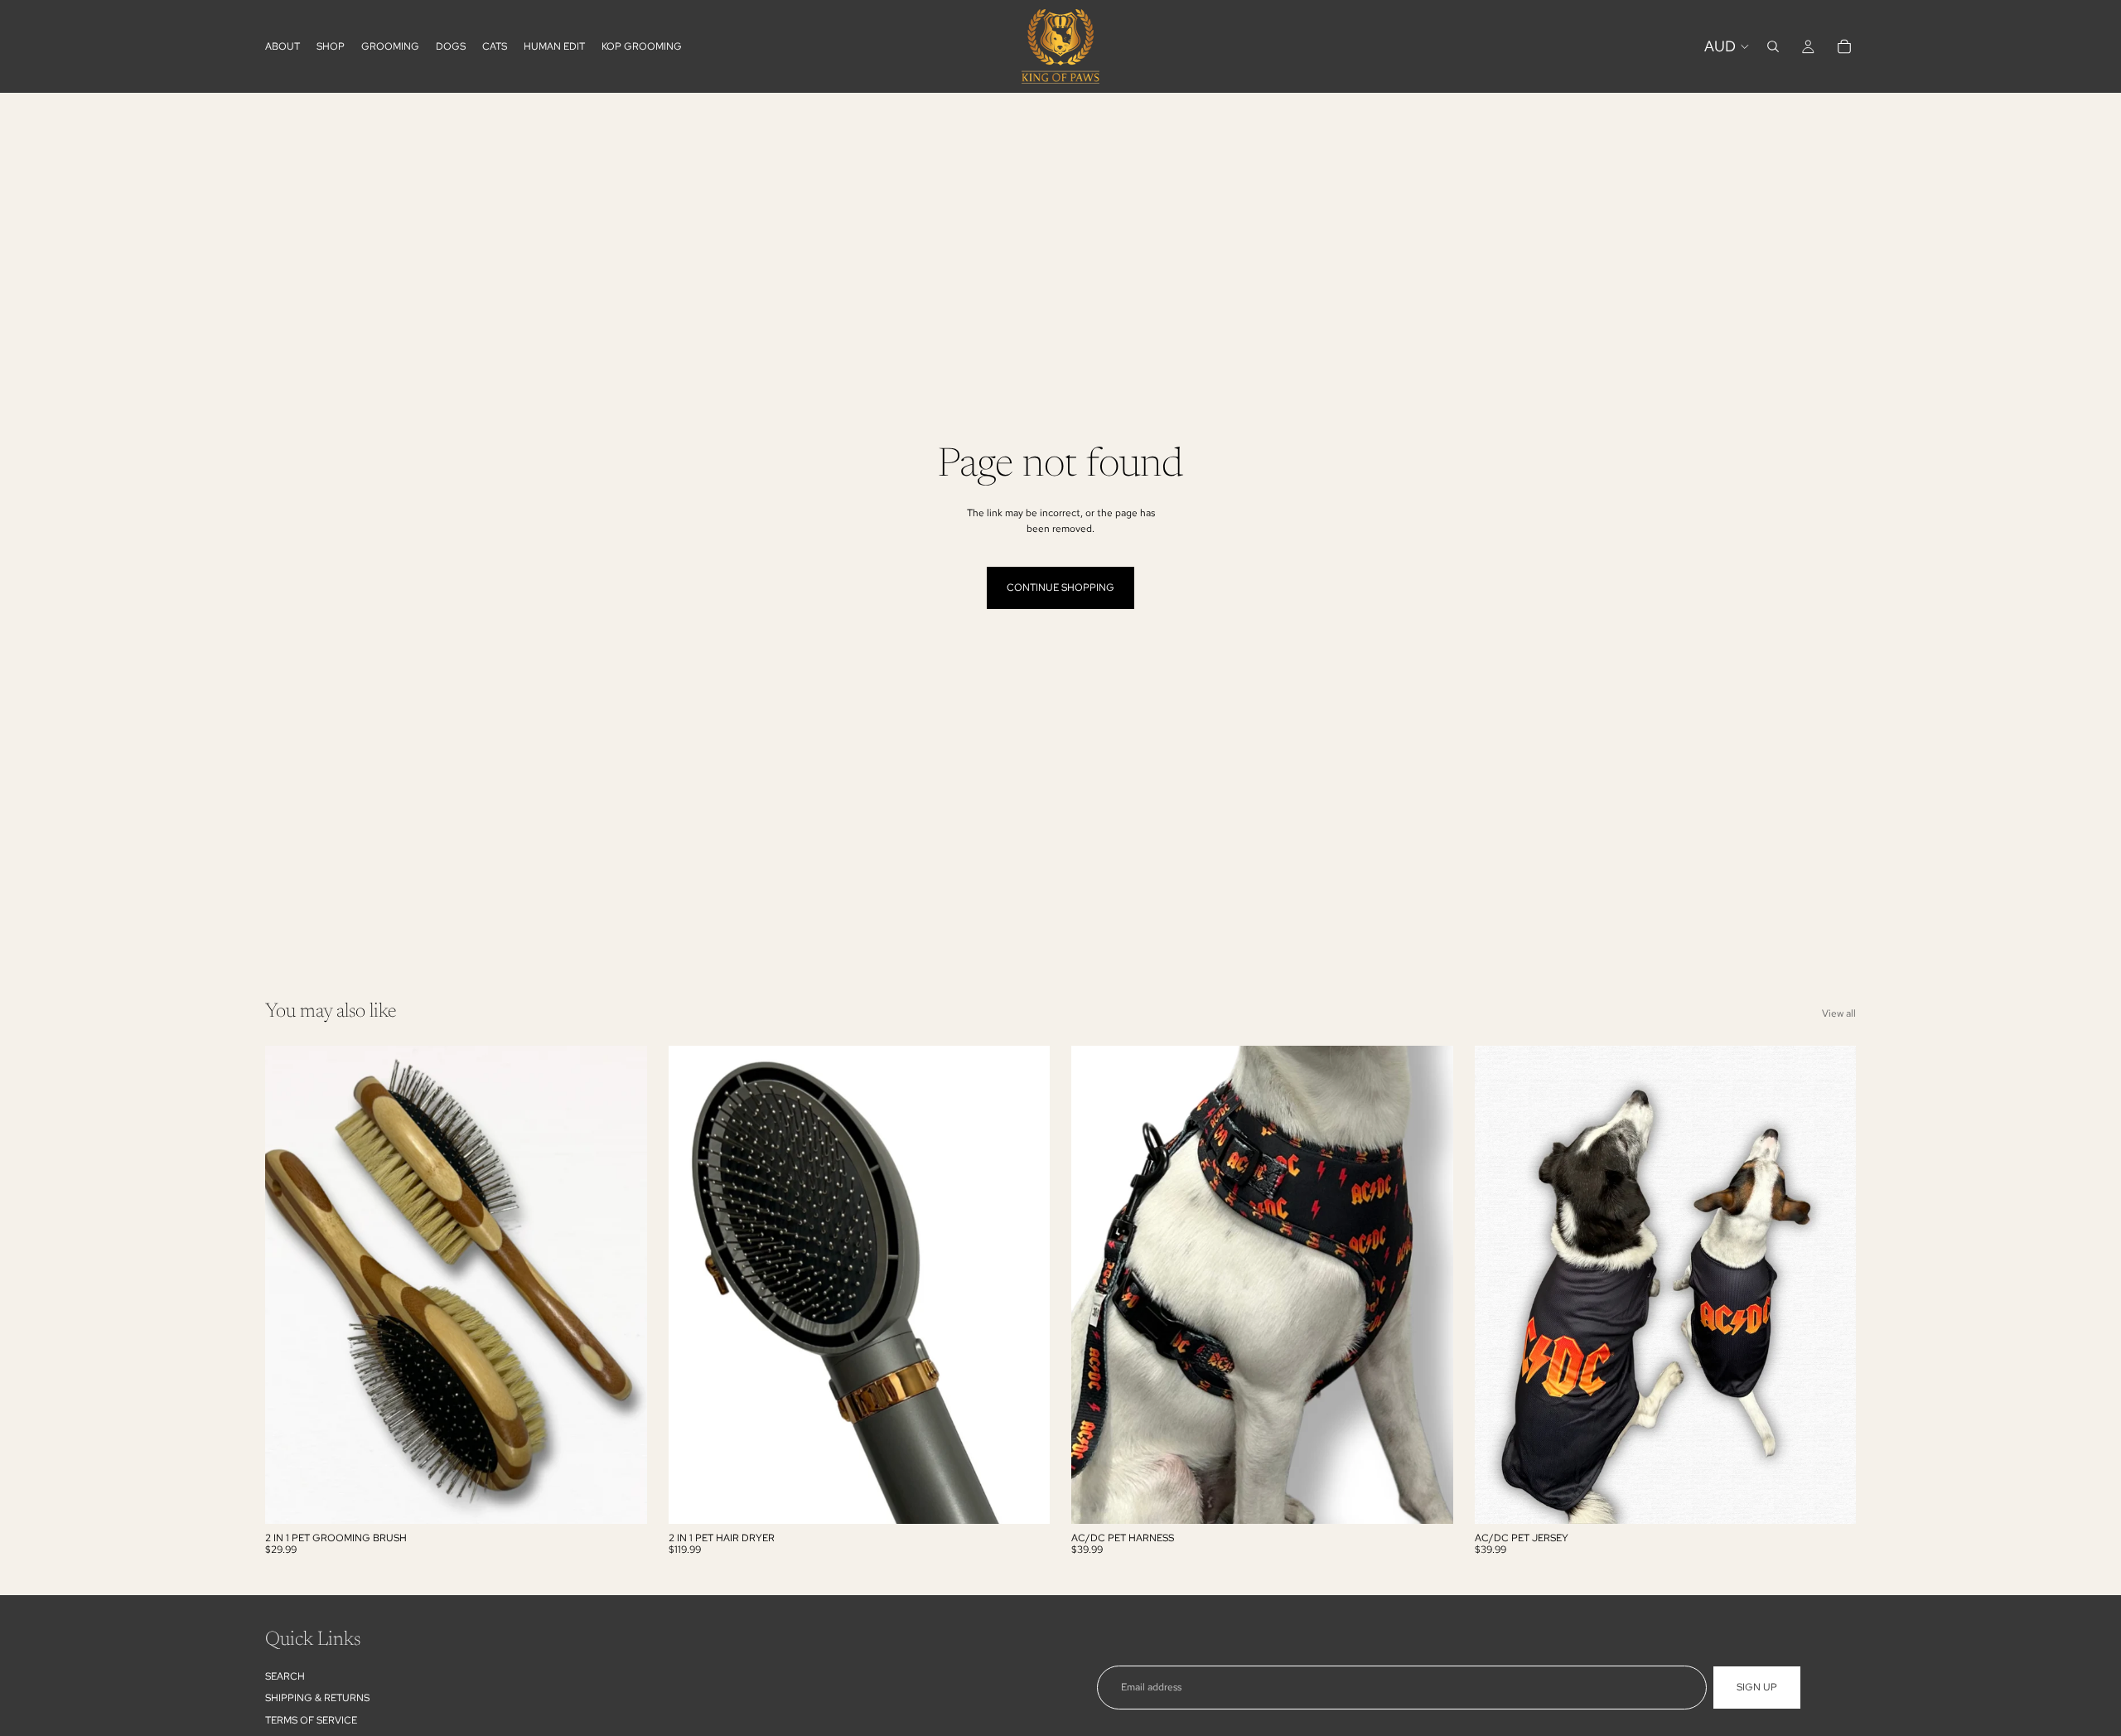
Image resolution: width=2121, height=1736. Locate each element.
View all (1839, 1013)
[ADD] (621, 1498)
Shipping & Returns (317, 1698)
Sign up (1757, 1687)
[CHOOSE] (1428, 1498)
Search (285, 1676)
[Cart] (1844, 46)
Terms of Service (311, 1720)
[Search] (1773, 46)
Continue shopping (1060, 588)
